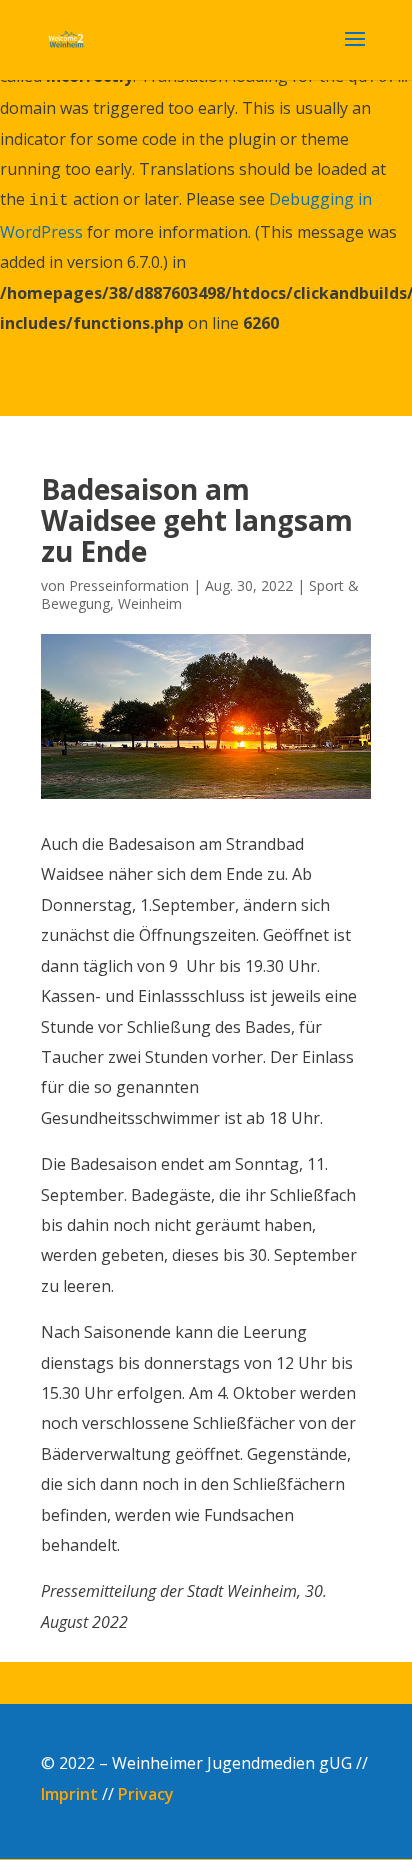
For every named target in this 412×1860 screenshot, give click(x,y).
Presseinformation (129, 585)
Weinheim (150, 603)
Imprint (69, 1794)
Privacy (146, 1794)
